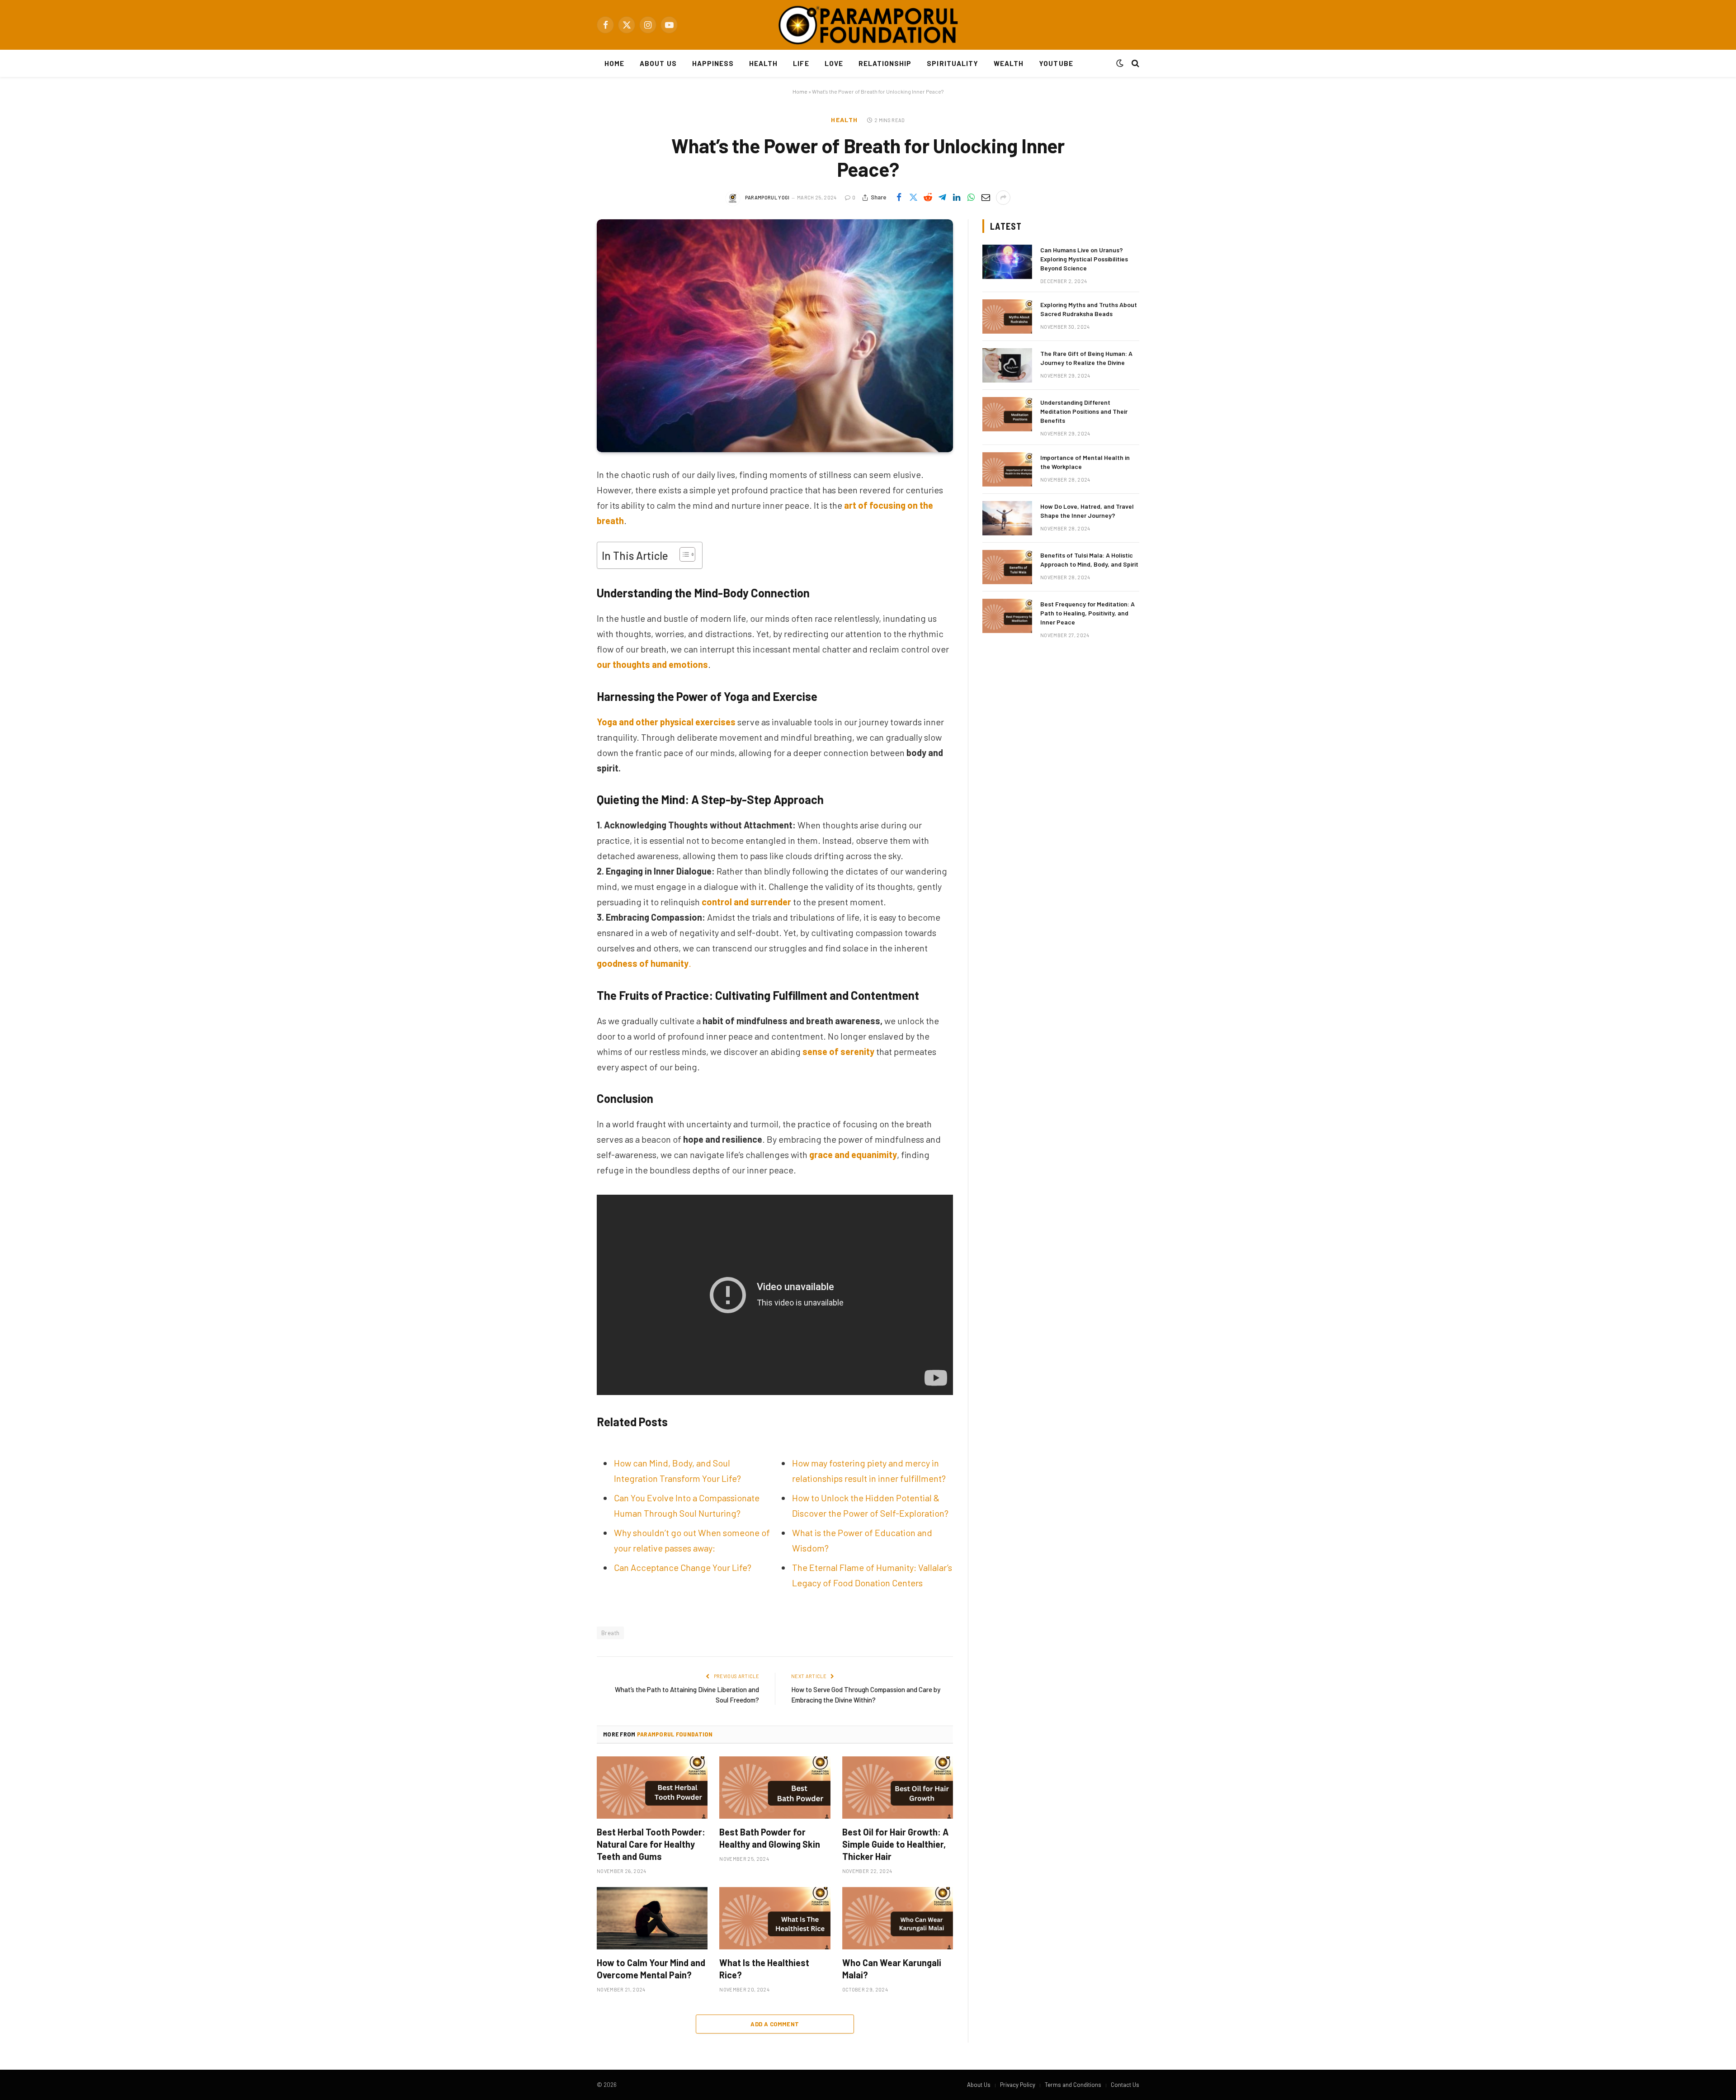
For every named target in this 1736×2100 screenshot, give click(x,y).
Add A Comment (775, 2024)
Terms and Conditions (1073, 2085)
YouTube (1056, 63)
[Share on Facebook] (899, 198)
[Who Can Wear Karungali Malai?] (898, 1918)
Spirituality (953, 63)
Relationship (885, 63)
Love (834, 63)
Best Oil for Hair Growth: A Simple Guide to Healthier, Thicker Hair (895, 1844)
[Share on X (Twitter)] (913, 198)
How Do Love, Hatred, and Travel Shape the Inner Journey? (1087, 511)
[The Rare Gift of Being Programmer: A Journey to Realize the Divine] (1007, 365)
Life (801, 63)
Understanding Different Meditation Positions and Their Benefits (1084, 411)
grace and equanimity (853, 1154)
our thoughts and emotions (652, 664)
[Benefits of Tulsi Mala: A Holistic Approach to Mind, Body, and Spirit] (1007, 567)
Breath (610, 1633)
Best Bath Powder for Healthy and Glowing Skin (770, 1838)
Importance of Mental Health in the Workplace (1085, 462)
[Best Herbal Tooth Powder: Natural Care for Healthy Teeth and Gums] (652, 1788)
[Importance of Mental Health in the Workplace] (1007, 469)
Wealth (1009, 63)
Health (763, 63)
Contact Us (1125, 2085)
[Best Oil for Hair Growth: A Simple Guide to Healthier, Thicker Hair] (898, 1788)
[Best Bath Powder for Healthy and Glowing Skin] (775, 1788)
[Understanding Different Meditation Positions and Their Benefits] (1007, 414)
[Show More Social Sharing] (1003, 198)
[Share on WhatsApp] (971, 198)
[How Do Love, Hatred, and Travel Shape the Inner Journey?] (1007, 518)
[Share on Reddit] (928, 198)
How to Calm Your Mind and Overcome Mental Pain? (651, 1969)
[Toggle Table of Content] (683, 554)
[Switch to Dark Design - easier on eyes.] (1120, 63)
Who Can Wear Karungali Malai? (892, 1969)
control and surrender (746, 902)
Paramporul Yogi (767, 197)
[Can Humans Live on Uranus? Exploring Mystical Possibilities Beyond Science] (1007, 262)
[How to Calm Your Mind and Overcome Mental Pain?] (652, 1918)
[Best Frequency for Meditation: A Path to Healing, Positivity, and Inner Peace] (1007, 616)
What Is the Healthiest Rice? (764, 1969)
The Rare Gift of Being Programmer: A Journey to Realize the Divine (1086, 358)
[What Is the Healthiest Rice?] (775, 1918)
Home (614, 63)
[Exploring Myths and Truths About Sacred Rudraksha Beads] (1007, 317)
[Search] (1135, 64)
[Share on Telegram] (942, 198)
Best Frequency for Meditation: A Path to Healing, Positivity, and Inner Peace (1087, 613)
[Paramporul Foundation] (868, 25)
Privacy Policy (1018, 2085)
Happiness (713, 63)
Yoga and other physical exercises (666, 722)
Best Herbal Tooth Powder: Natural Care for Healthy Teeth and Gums (651, 1844)
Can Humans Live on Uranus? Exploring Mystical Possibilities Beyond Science (1084, 259)
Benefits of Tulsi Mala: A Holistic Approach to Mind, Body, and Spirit (1089, 560)
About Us (658, 63)
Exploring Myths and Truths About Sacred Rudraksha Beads (1089, 309)
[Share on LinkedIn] (957, 198)
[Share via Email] (986, 198)
